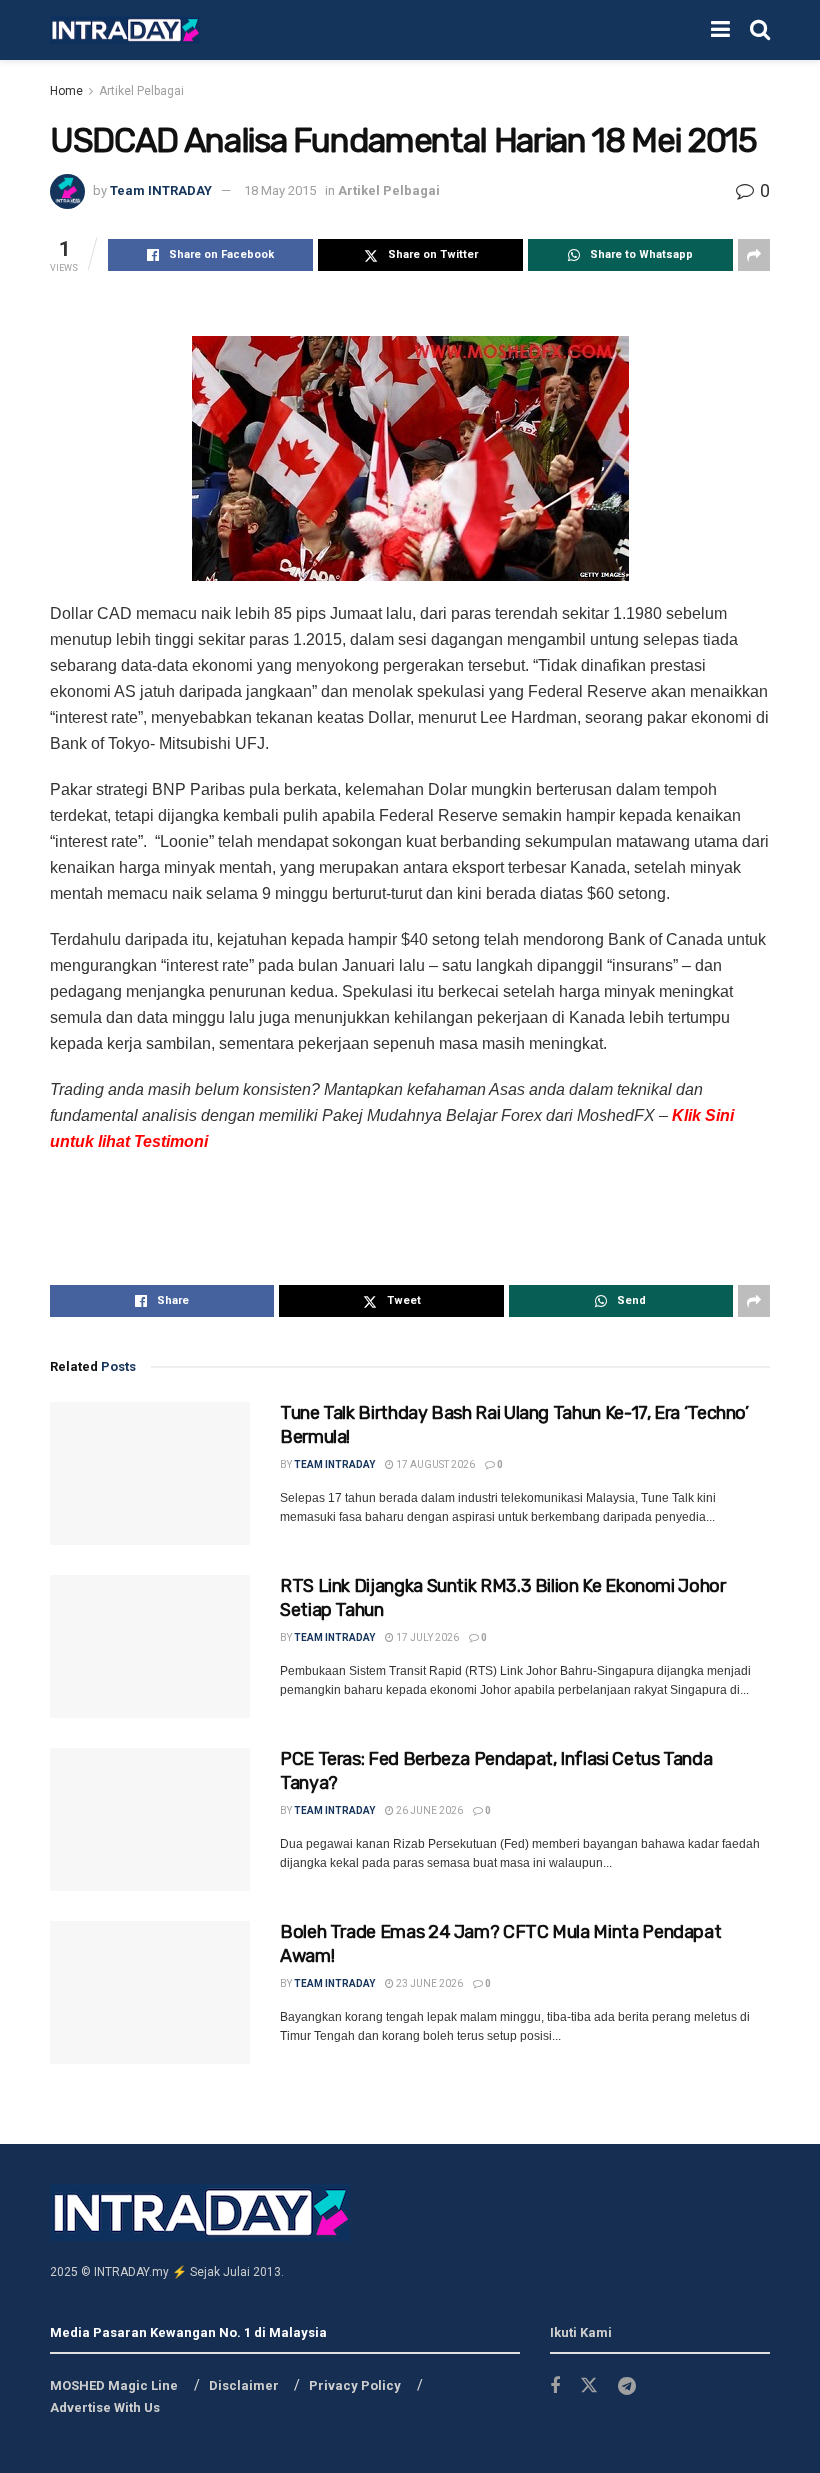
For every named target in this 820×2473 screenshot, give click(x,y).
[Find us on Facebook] (555, 2386)
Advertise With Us (105, 2407)
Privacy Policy (355, 2385)
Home (66, 91)
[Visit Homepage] (125, 30)
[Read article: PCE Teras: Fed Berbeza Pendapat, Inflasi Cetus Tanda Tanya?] (150, 1819)
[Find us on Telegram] (627, 2386)
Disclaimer (244, 2385)
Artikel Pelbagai (141, 91)
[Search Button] (760, 30)
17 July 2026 (426, 1637)
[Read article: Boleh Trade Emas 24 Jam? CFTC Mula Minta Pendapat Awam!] (150, 1992)
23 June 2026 (428, 1983)
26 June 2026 (428, 1810)
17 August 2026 (434, 1464)
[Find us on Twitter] (589, 2386)
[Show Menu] (720, 30)
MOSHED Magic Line (114, 2385)
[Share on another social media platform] (754, 255)
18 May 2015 (280, 190)
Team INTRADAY (161, 190)
